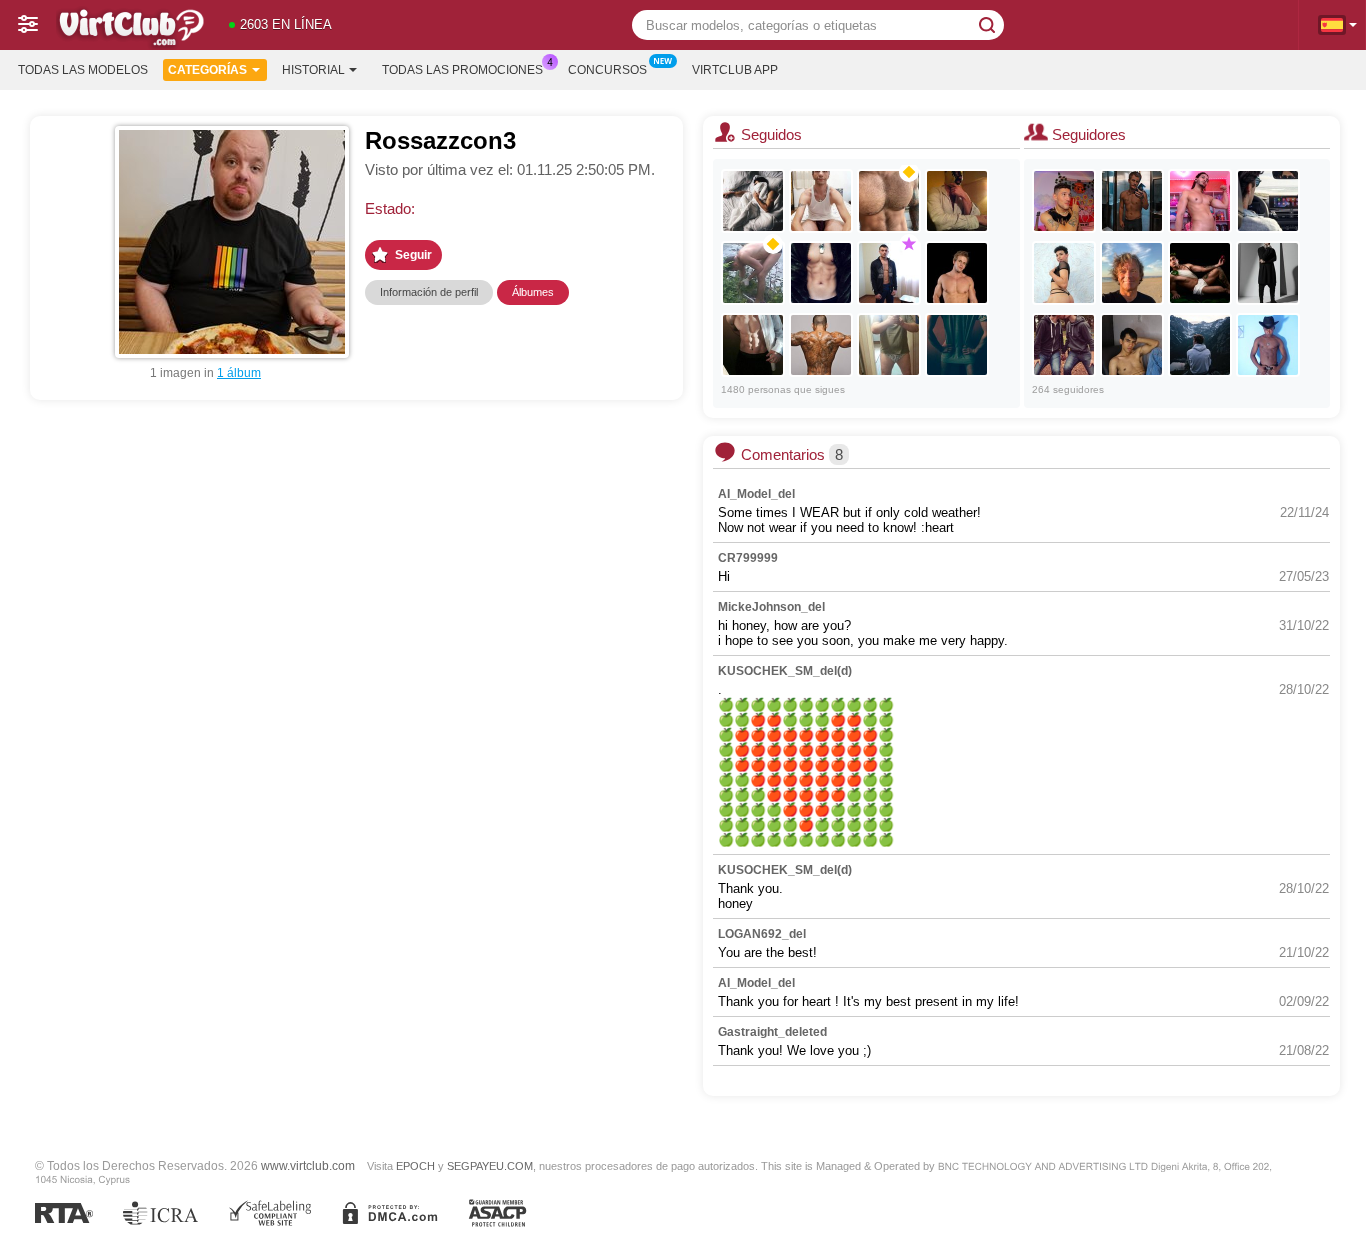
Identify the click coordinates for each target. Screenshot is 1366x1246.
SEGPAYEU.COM (490, 1166)
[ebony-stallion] (1268, 345)
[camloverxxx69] (753, 201)
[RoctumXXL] (957, 201)
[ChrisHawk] (1064, 273)
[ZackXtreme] (1132, 345)
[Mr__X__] (889, 345)
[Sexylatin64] (1200, 345)
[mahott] (821, 201)
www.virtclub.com (308, 1165)
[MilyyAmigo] (957, 345)
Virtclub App (735, 70)
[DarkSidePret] (821, 345)
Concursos (607, 70)
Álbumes (533, 292)
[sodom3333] (1200, 201)
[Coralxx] (1268, 201)
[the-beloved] (1064, 345)
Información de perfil (429, 292)
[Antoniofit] (1268, 273)
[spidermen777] (821, 273)
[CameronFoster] (957, 273)
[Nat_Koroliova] (889, 273)
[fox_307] (889, 201)
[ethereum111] (1200, 273)
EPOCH (415, 1166)
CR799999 (748, 558)
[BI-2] (753, 273)
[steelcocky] (753, 345)
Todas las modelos (83, 70)
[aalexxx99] (1064, 201)
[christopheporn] (1132, 273)
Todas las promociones (462, 70)
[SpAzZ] (1132, 201)
